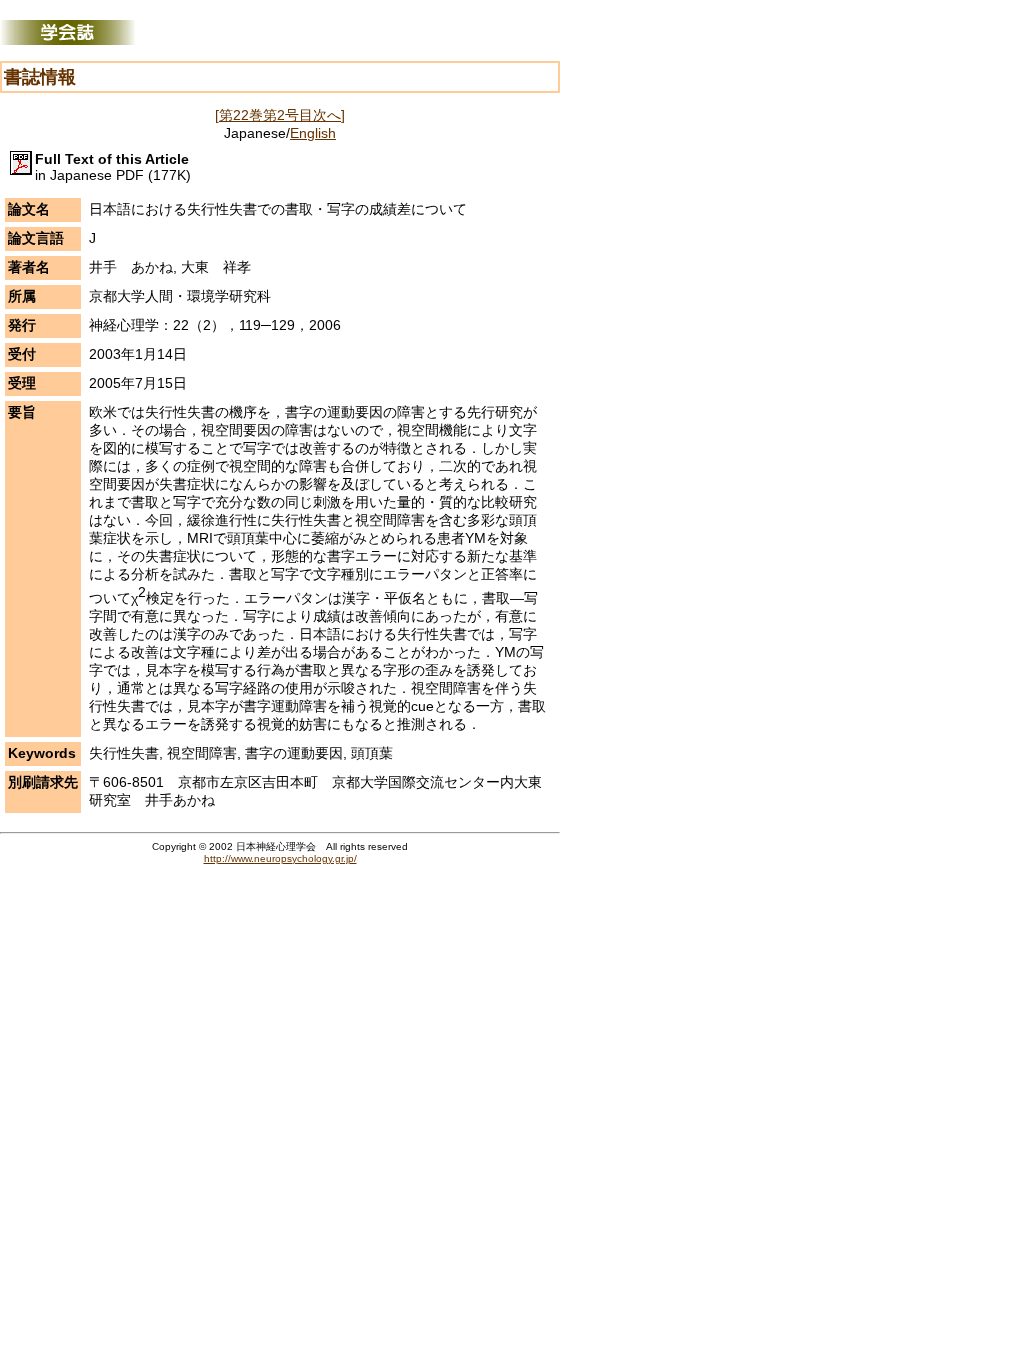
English (313, 133)
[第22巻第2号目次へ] (280, 115)
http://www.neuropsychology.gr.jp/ (280, 858)
